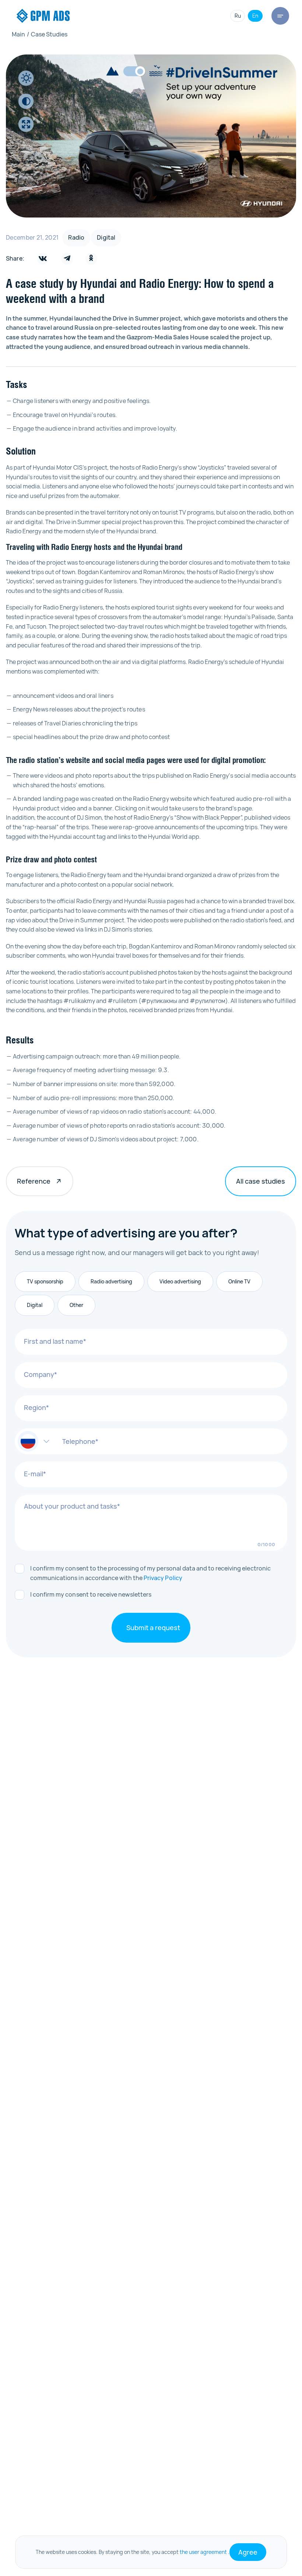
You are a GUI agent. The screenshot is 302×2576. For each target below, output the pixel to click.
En (255, 16)
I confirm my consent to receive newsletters (91, 1594)
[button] (34, 1441)
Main (18, 34)
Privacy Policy (163, 1578)
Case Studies (47, 34)
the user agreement (203, 2552)
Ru (238, 16)
